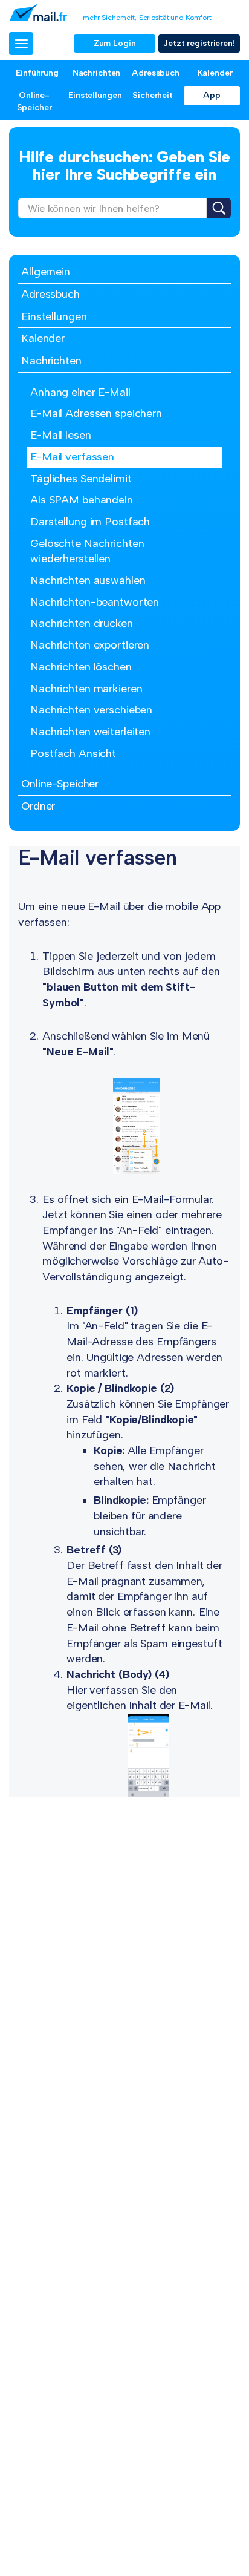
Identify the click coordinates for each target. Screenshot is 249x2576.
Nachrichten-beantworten (95, 602)
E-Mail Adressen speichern (96, 413)
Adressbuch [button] (50, 294)
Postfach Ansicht (73, 753)
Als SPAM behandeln (82, 500)
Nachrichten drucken (82, 623)
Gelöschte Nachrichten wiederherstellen (87, 551)
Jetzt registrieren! (199, 43)
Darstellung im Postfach (90, 522)
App (212, 95)
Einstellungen (95, 95)
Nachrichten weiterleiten (90, 732)
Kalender (215, 73)
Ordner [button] (38, 806)
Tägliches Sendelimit (81, 479)
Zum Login (115, 43)
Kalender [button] (43, 338)
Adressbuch (156, 73)
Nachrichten (97, 73)
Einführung (37, 73)
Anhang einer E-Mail (80, 392)
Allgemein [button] (46, 272)
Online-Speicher (34, 101)
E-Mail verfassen (72, 457)
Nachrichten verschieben (91, 710)
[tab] (124, 273)
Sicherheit (153, 95)
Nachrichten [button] (51, 361)
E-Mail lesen (61, 435)
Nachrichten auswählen (88, 580)
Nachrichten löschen (81, 667)
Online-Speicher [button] (60, 784)
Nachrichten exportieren (90, 645)
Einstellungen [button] (54, 316)
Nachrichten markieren (86, 689)
